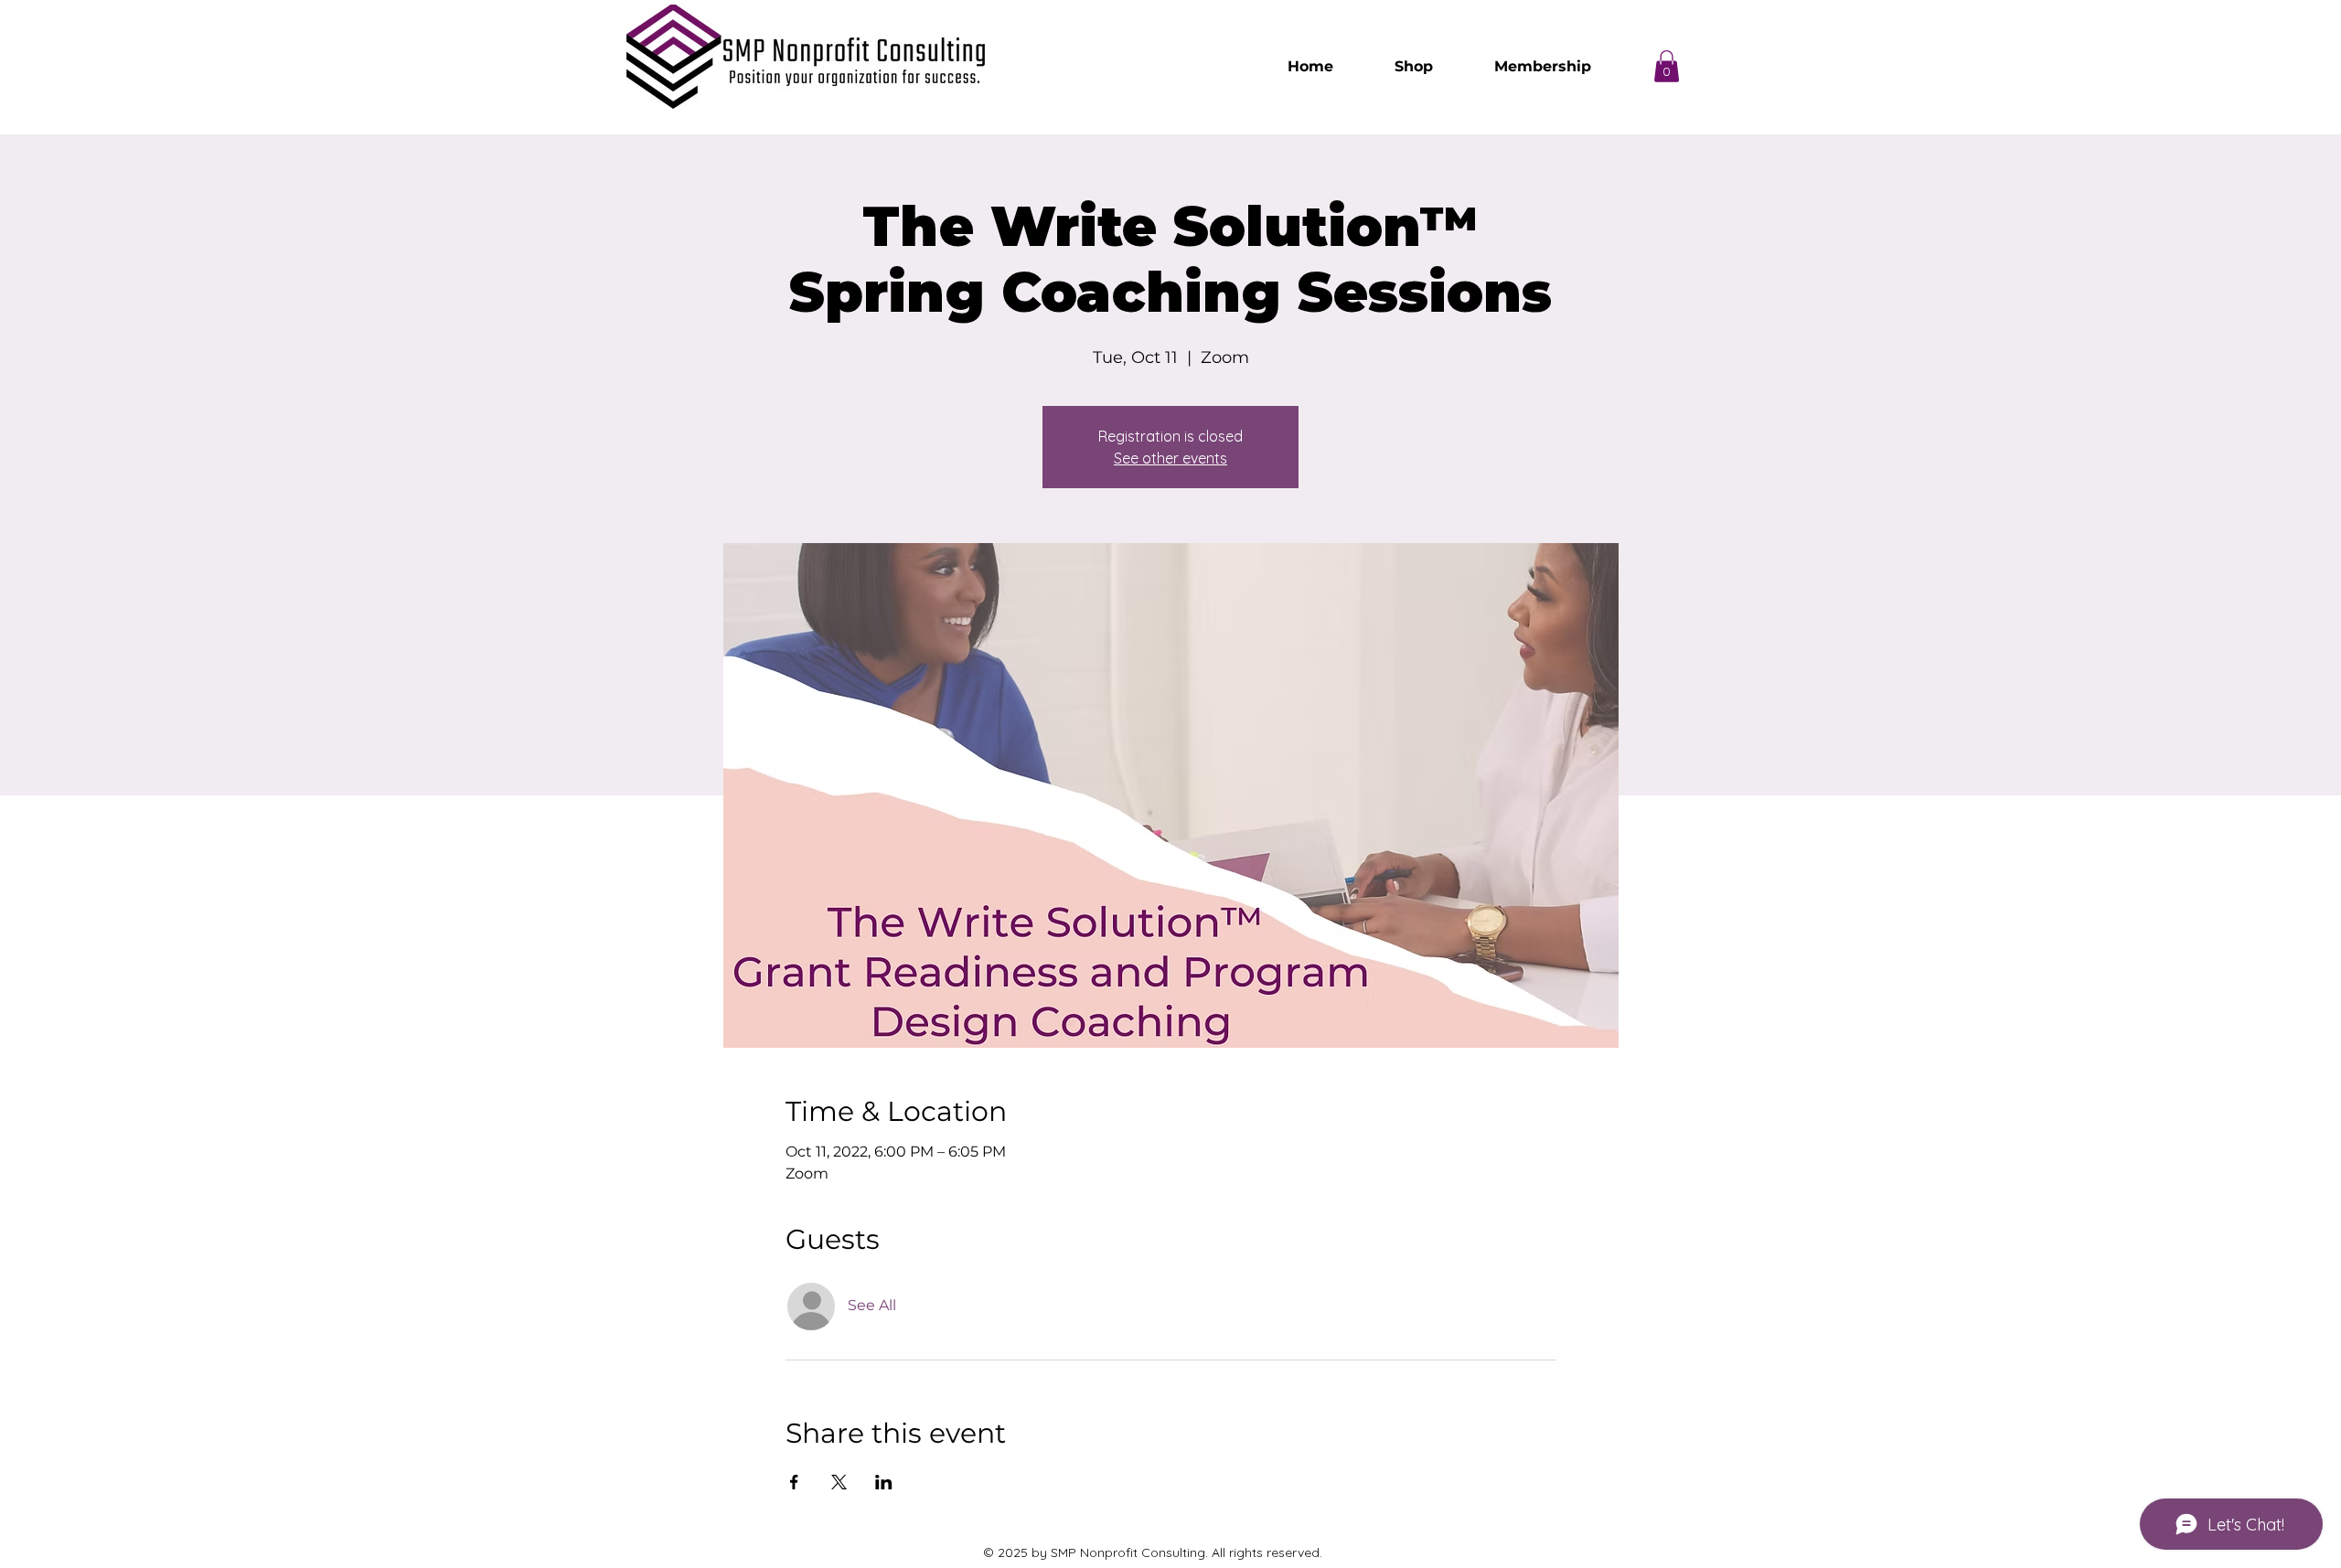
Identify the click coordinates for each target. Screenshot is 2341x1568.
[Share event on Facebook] (794, 1482)
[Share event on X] (839, 1482)
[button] (1667, 66)
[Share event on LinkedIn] (884, 1482)
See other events (1170, 458)
